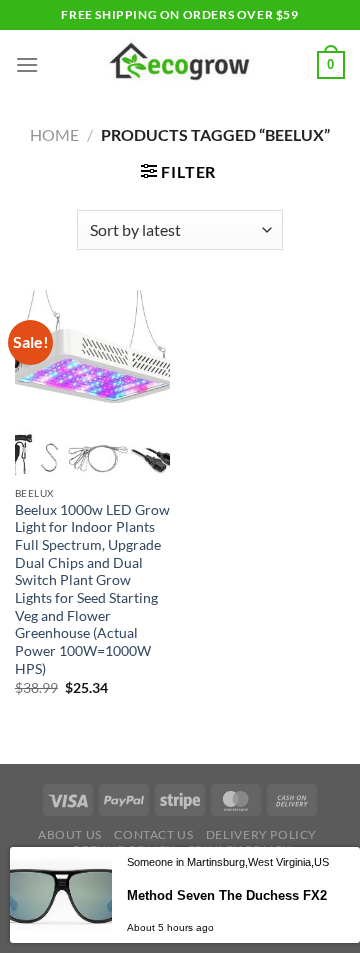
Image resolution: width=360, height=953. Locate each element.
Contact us (153, 834)
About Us (70, 834)
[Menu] (27, 64)
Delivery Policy (261, 834)
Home (54, 134)
